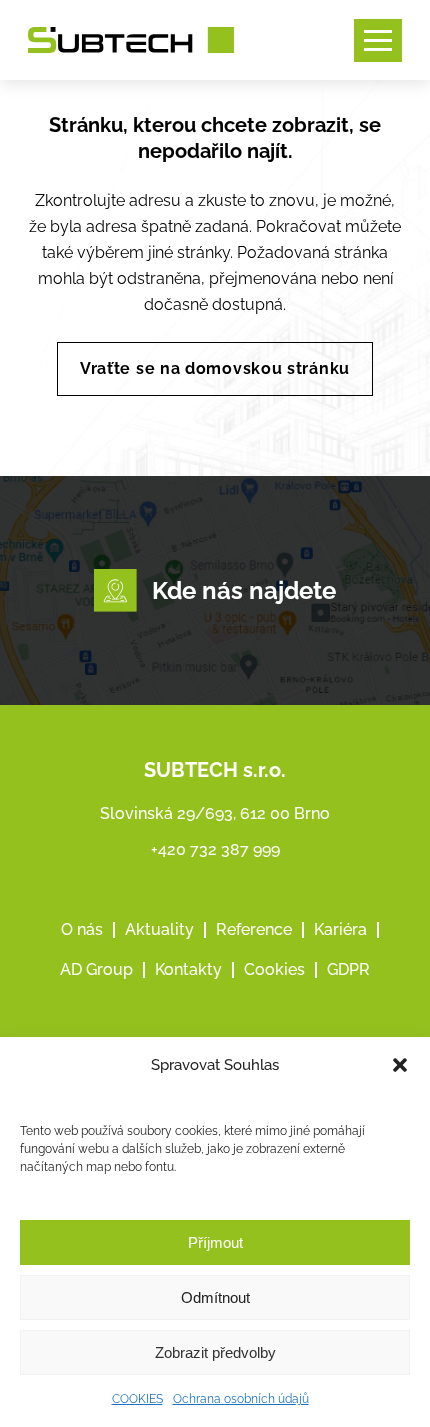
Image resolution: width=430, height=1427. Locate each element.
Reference (254, 929)
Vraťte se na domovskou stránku (215, 368)
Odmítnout (215, 1297)
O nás (82, 929)
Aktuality (159, 929)
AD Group (96, 969)
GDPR (348, 969)
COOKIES (137, 1399)
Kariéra (340, 929)
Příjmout (215, 1242)
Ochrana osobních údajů (241, 1399)
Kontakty (188, 969)
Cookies (274, 969)
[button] (400, 1065)
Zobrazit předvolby (215, 1352)
